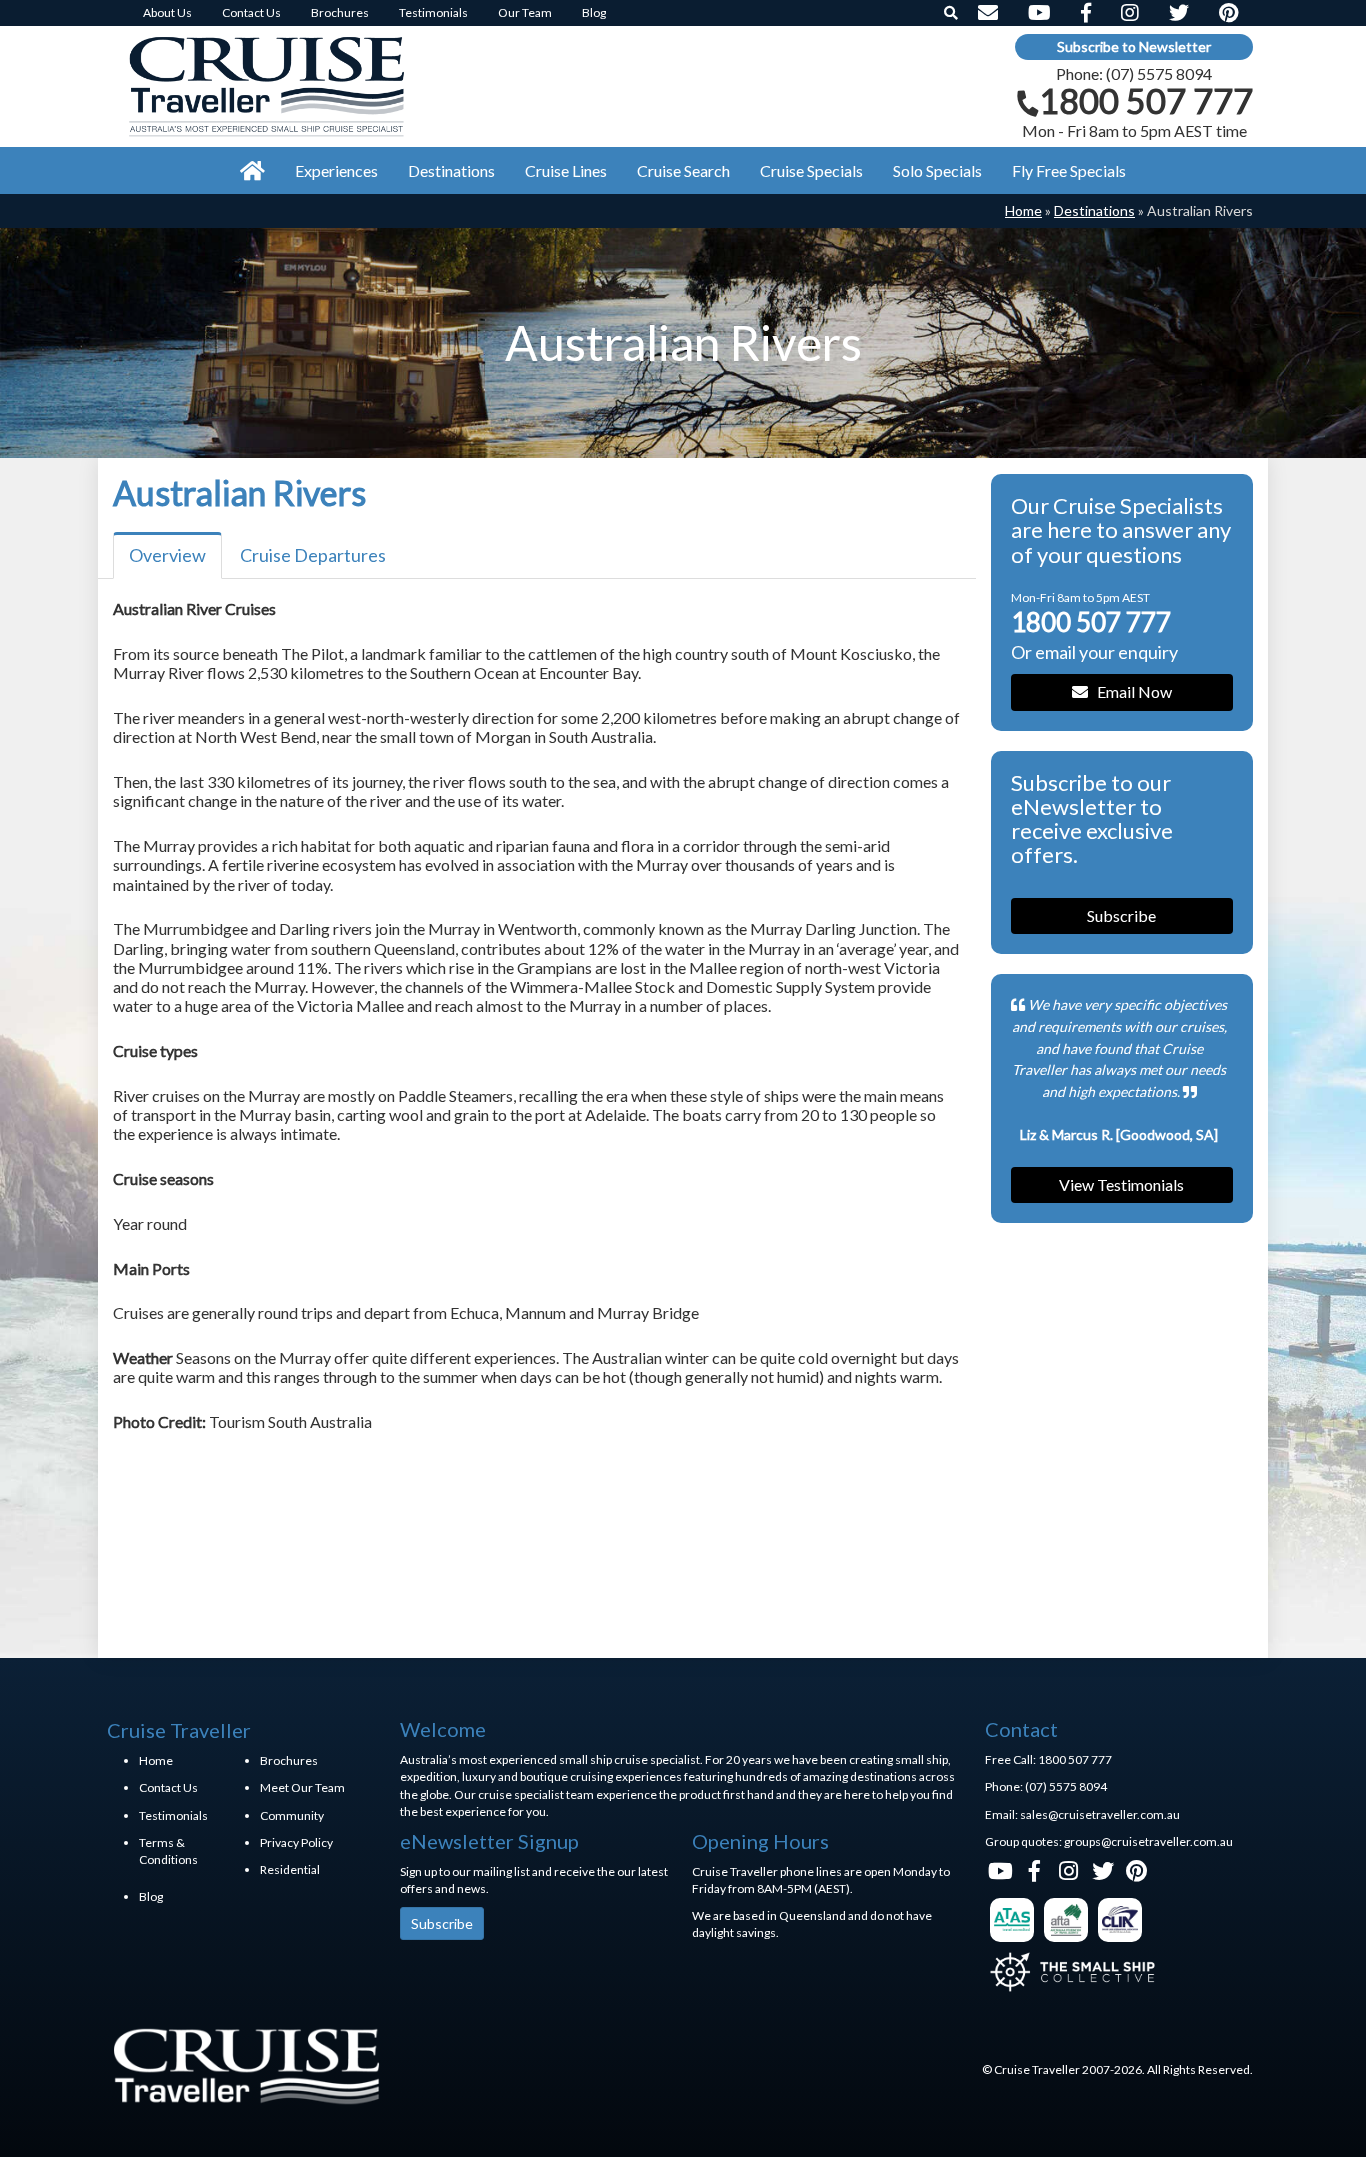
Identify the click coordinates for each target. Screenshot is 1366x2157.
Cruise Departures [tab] (313, 555)
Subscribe (1121, 915)
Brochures (289, 1760)
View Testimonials (1121, 1184)
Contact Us (168, 1787)
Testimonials (173, 1815)
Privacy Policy (296, 1842)
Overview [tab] (167, 555)
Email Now (1130, 691)
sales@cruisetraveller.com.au (1100, 1814)
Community (292, 1815)
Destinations (1094, 210)
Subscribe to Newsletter (1134, 46)
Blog (151, 1896)
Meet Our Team (302, 1787)
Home (1023, 210)
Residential (290, 1869)
